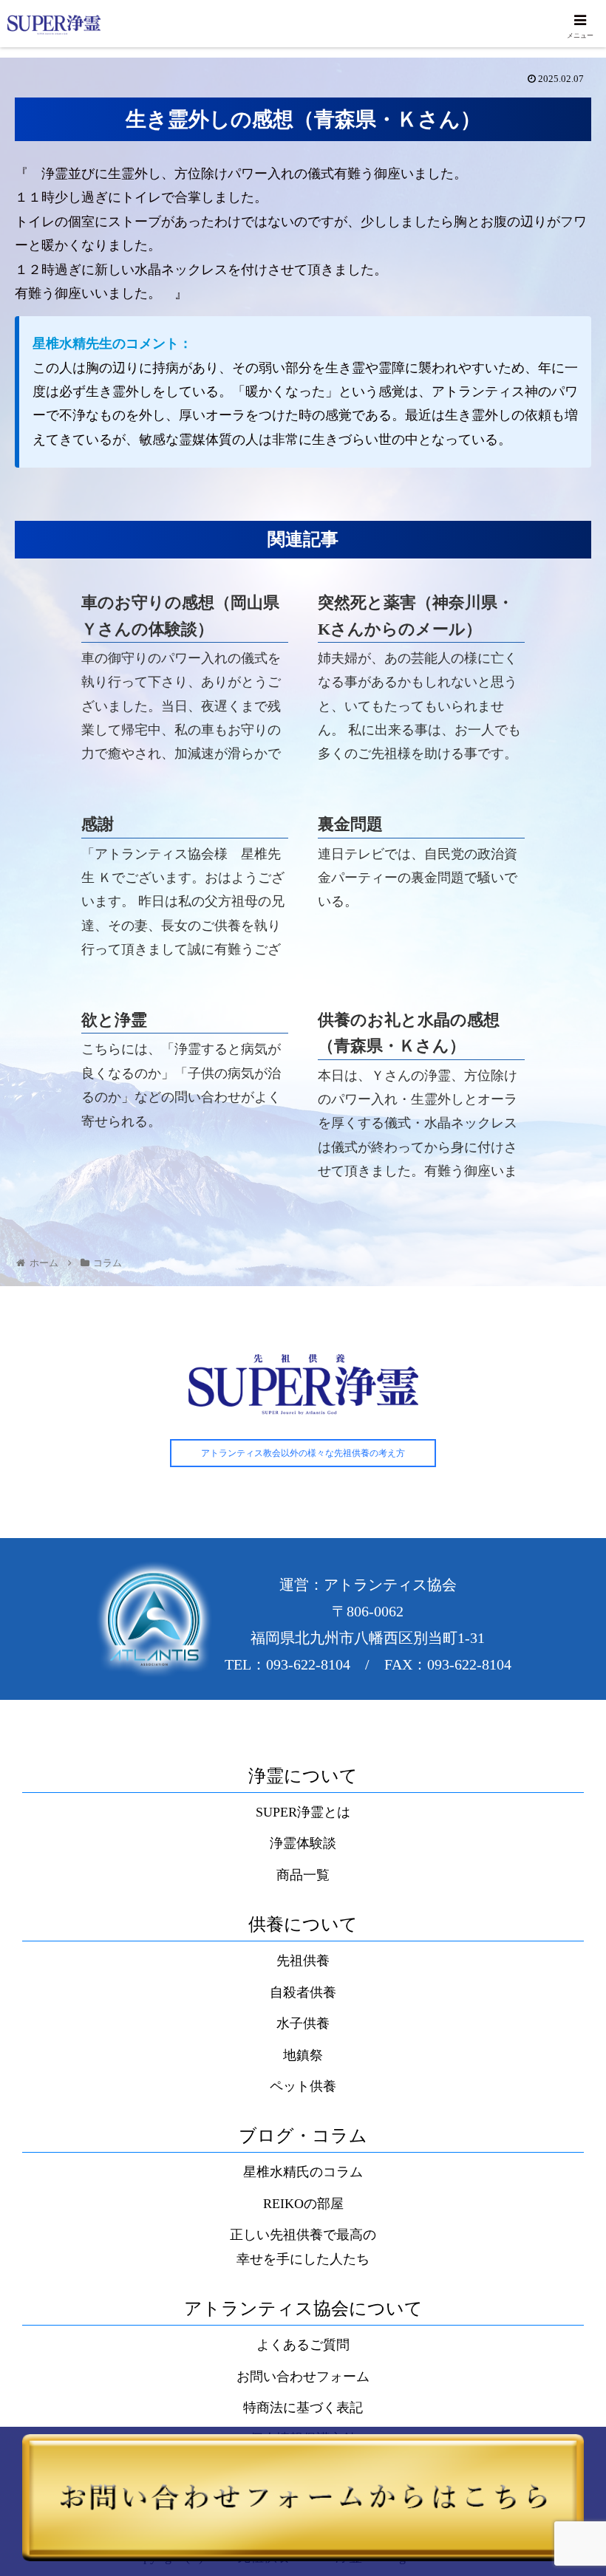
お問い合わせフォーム (303, 2377)
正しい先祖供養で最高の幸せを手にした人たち (303, 2247)
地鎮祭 (303, 2055)
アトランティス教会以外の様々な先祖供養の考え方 (303, 1453)
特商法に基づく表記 (303, 2408)
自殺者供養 (303, 1992)
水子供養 (303, 2023)
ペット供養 (303, 2086)
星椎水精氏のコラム (303, 2172)
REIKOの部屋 (303, 2204)
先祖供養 (303, 1961)
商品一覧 (303, 1875)
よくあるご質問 (303, 2345)
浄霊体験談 (303, 1843)
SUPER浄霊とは (303, 1812)
